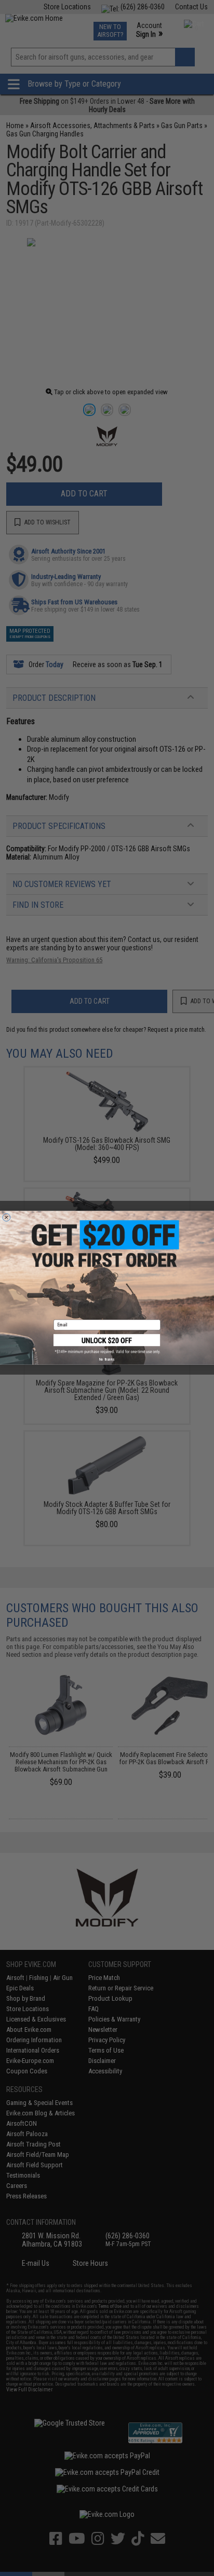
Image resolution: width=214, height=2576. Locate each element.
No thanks (107, 1360)
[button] (107, 1344)
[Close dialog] (6, 1218)
